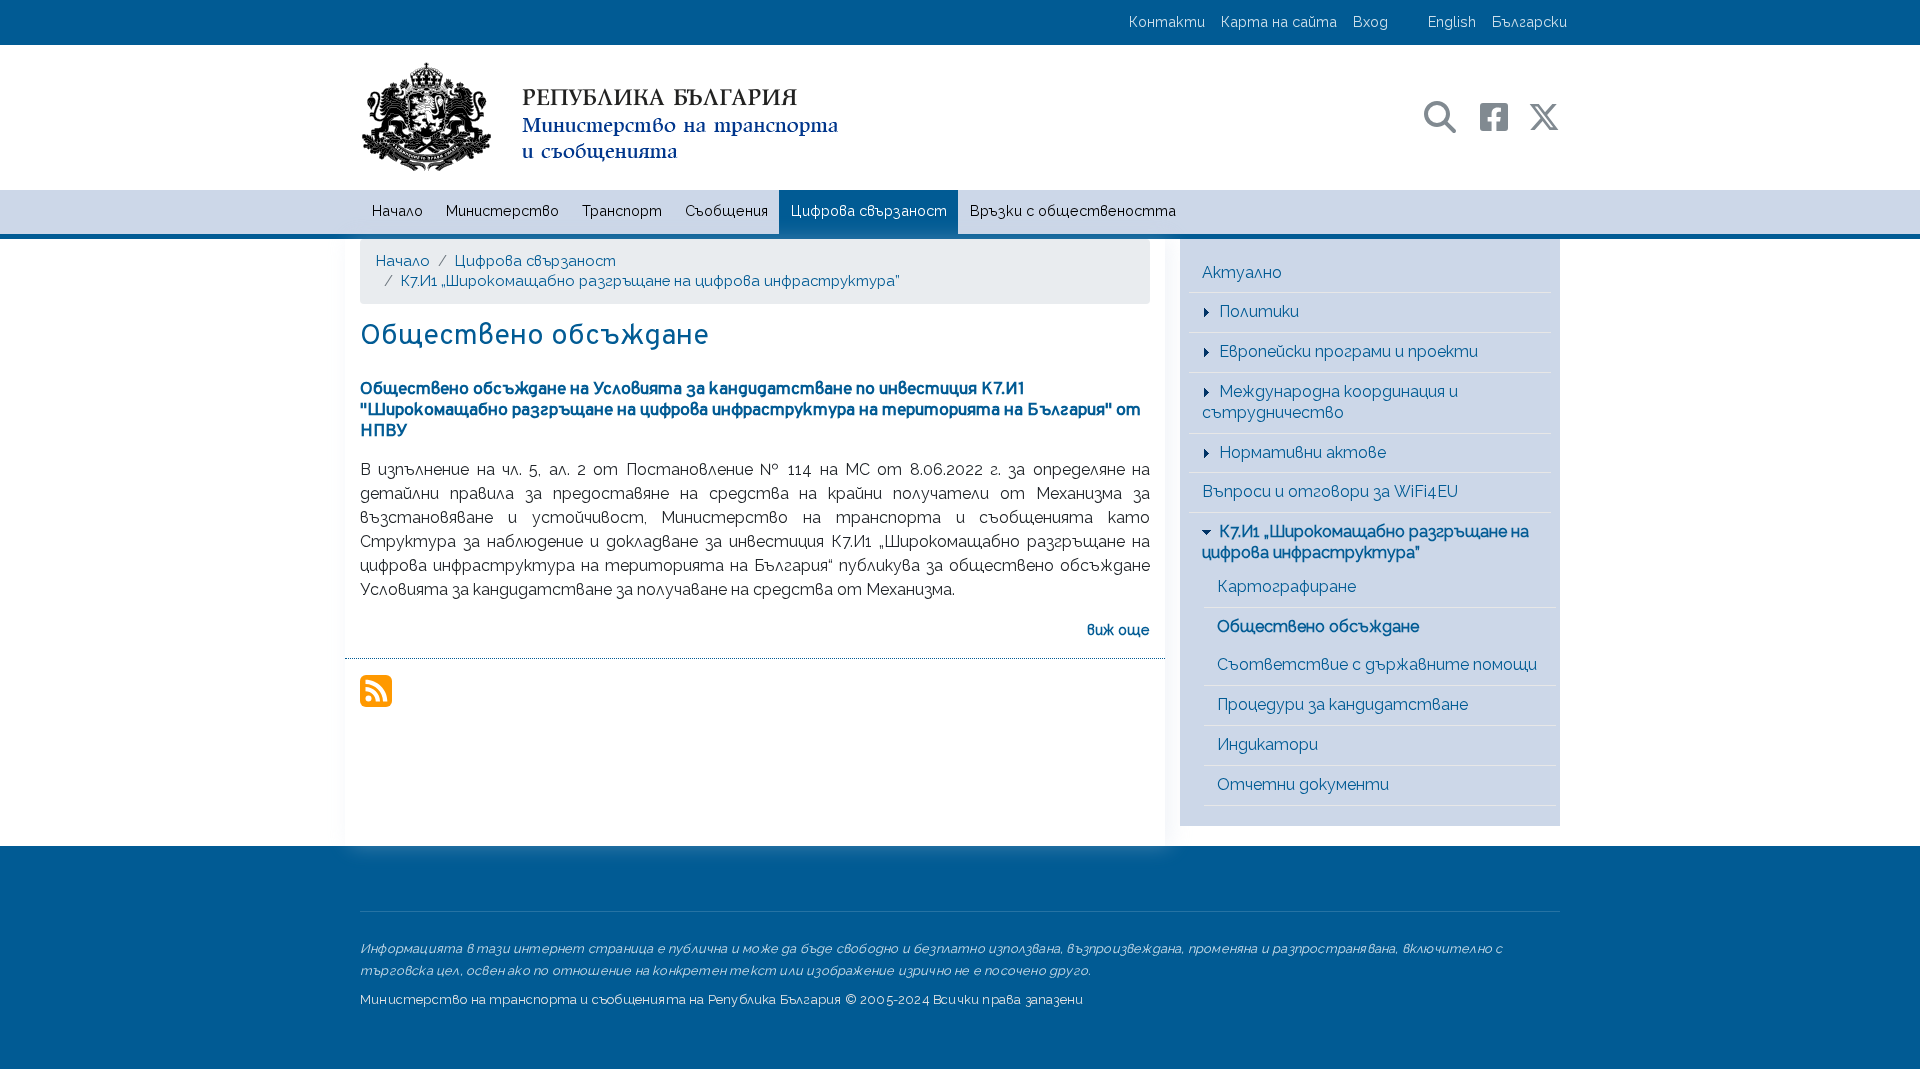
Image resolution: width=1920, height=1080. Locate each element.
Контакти (1167, 21)
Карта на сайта (1279, 21)
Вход (1370, 21)
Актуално (1242, 272)
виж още (1118, 629)
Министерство (502, 210)
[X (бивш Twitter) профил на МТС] (1544, 115)
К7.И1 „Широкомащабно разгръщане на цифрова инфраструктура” (650, 280)
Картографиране (1286, 586)
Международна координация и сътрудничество (1330, 402)
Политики (1259, 311)
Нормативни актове (1302, 452)
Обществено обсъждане (1318, 626)
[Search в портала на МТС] (1450, 115)
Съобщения (726, 210)
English (1452, 21)
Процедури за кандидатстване (1342, 704)
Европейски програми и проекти (1348, 351)
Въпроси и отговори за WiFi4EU (1330, 491)
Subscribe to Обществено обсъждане (376, 691)
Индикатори (1267, 744)
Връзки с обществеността (1073, 210)
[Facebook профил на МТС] (1504, 115)
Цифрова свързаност (869, 210)
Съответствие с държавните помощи (1377, 664)
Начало (397, 210)
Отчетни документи (1303, 784)
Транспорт (622, 210)
